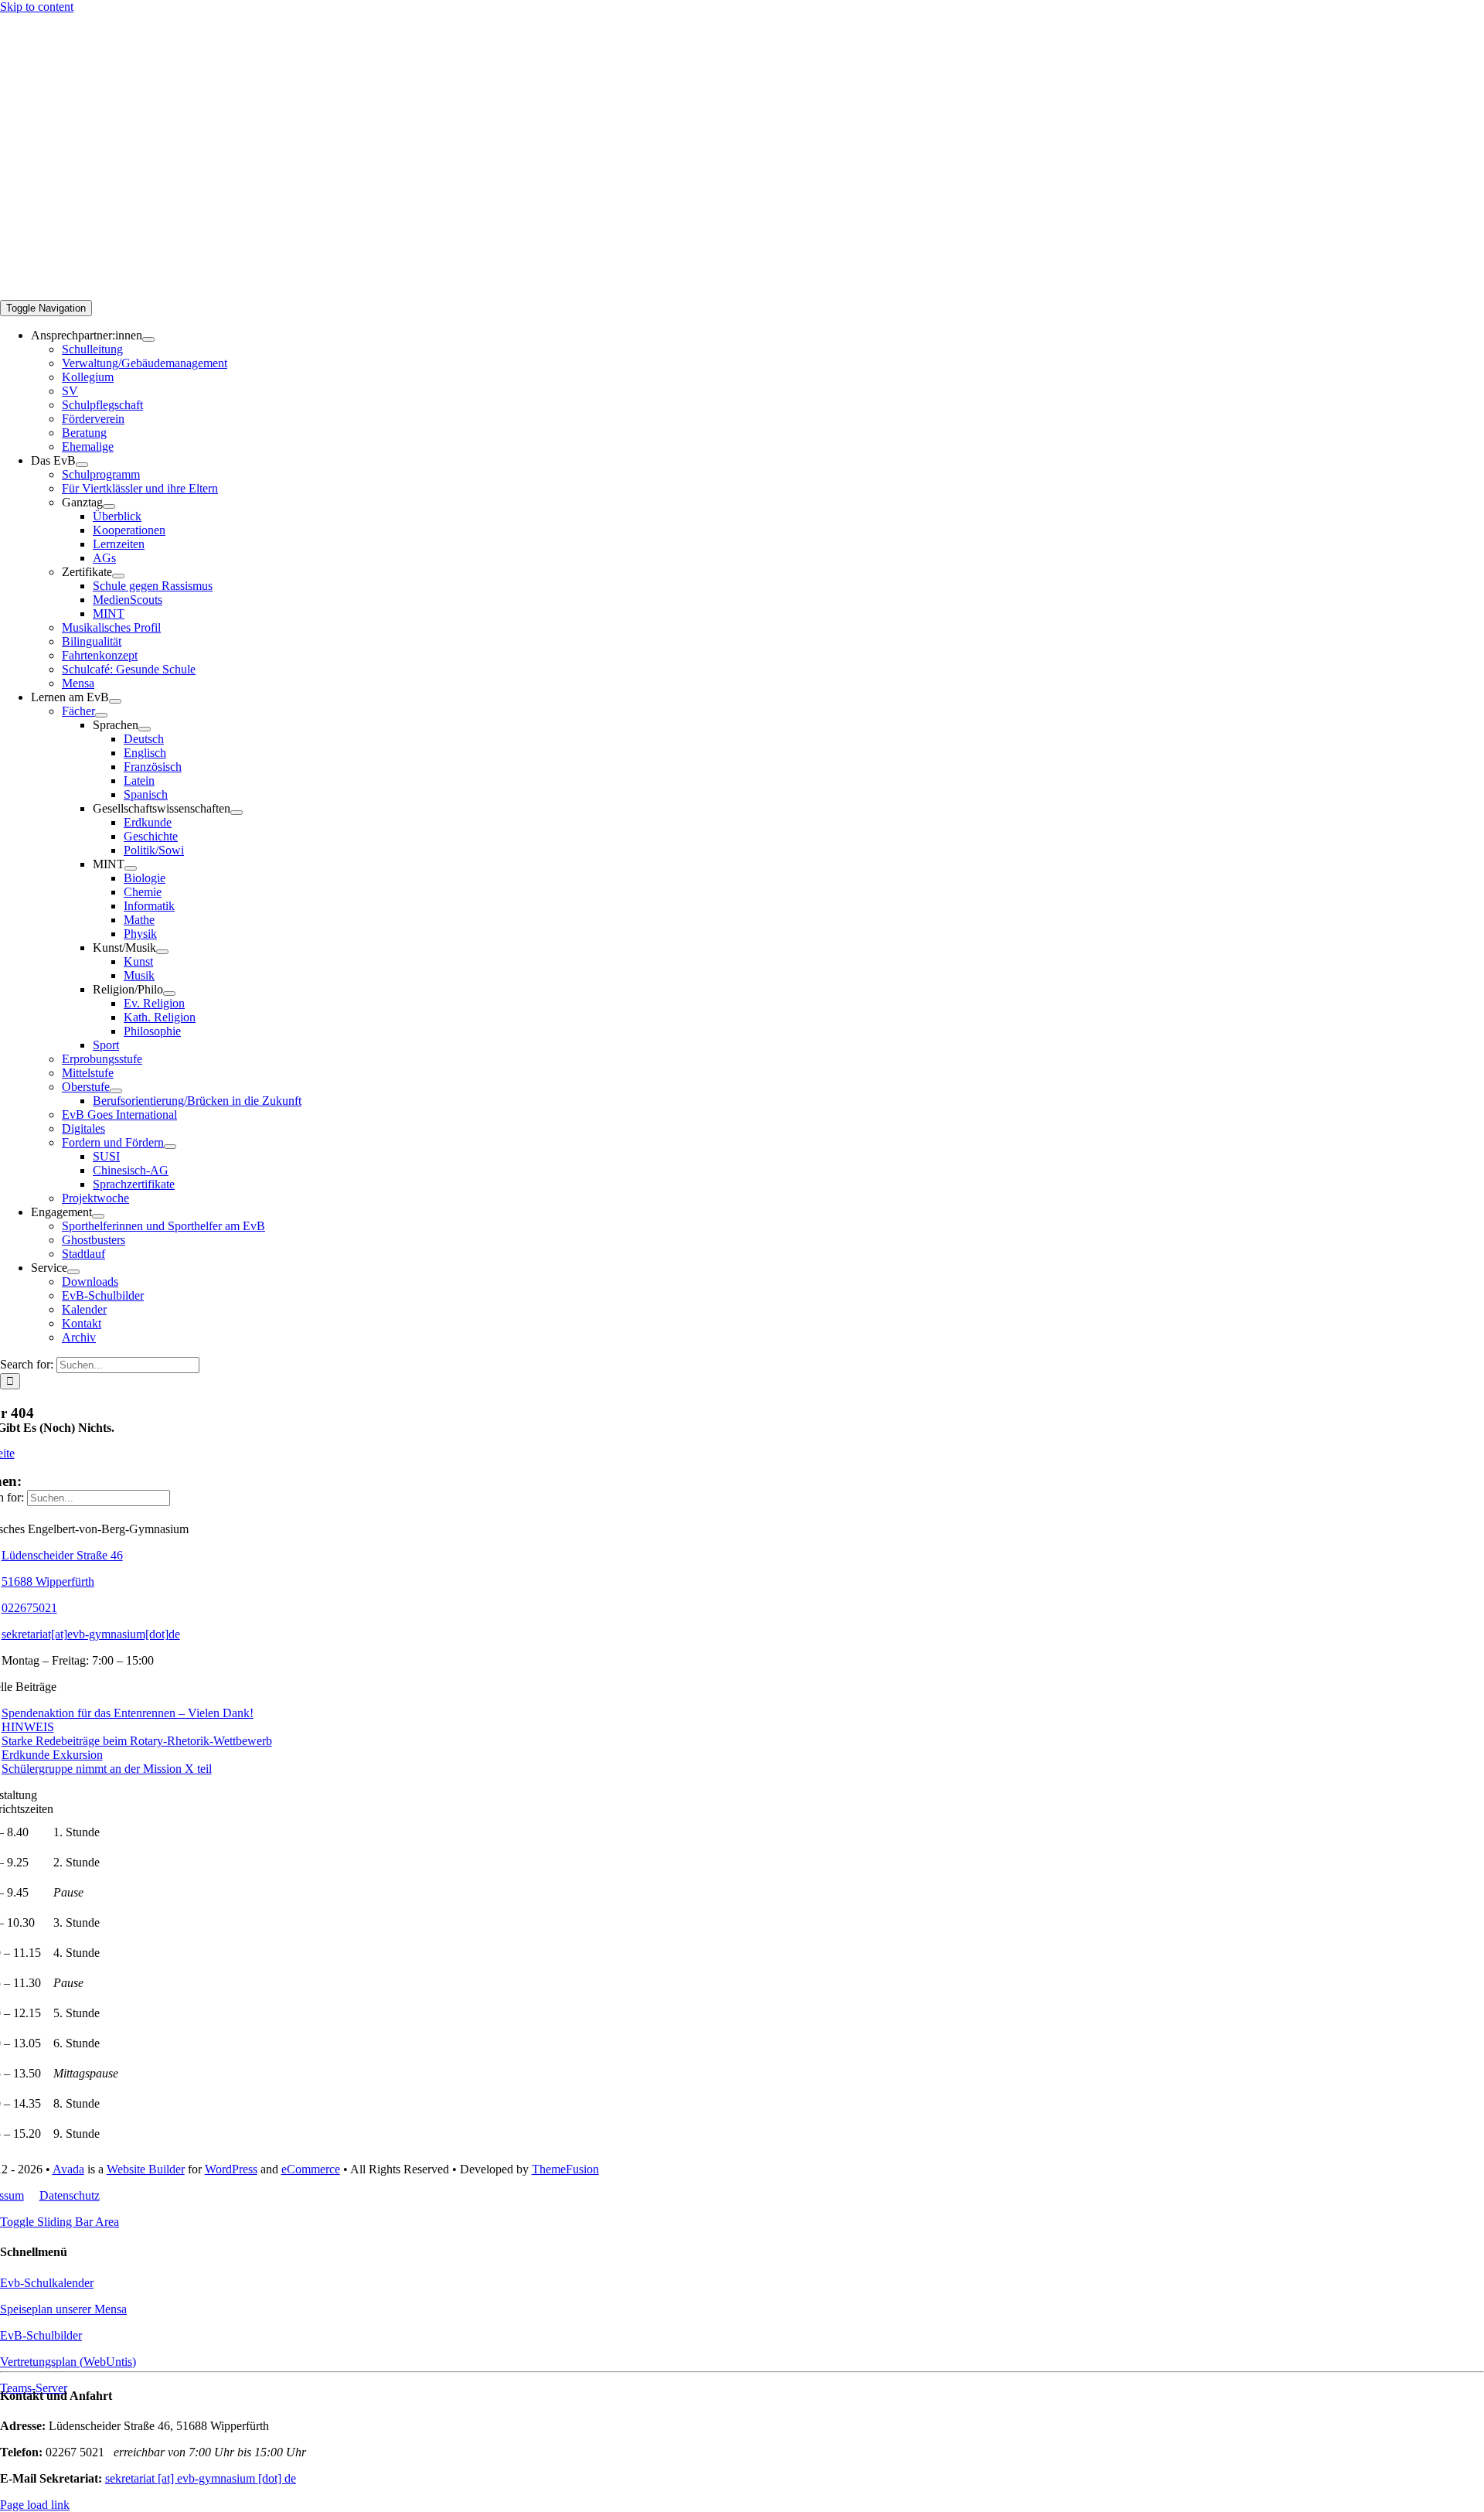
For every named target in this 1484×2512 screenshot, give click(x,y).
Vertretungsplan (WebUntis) (68, 2362)
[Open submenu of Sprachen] (145, 729)
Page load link (35, 2505)
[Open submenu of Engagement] (98, 1216)
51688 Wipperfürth (48, 1582)
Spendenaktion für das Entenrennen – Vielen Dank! (128, 1713)
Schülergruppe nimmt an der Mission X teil (107, 1769)
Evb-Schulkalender (47, 2283)
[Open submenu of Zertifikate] (118, 576)
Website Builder (146, 2169)
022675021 (29, 1608)
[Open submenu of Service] (73, 1272)
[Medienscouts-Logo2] (58, 174)
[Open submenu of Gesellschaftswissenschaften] (237, 813)
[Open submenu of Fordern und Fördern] (170, 1147)
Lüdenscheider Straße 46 (62, 1555)
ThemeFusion (565, 2169)
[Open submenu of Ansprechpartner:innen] (148, 339)
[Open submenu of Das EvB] (82, 465)
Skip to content (37, 7)
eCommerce (311, 2169)
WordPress (231, 2169)
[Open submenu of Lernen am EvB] (115, 701)
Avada (68, 2169)
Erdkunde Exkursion (52, 1755)
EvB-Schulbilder (41, 2335)
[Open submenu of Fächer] (101, 715)
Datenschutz (70, 2195)
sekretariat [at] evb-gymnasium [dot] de (201, 2478)
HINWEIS (28, 1727)
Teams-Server (34, 2388)
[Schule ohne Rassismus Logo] (58, 135)
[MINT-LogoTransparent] (39, 92)
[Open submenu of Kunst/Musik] (162, 952)
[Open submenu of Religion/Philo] (169, 994)
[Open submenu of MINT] (131, 868)
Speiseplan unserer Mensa (63, 2309)
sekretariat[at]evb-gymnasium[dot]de (91, 1634)
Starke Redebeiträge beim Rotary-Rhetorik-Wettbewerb (137, 1741)
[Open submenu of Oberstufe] (116, 1091)
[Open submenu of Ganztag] (109, 506)
